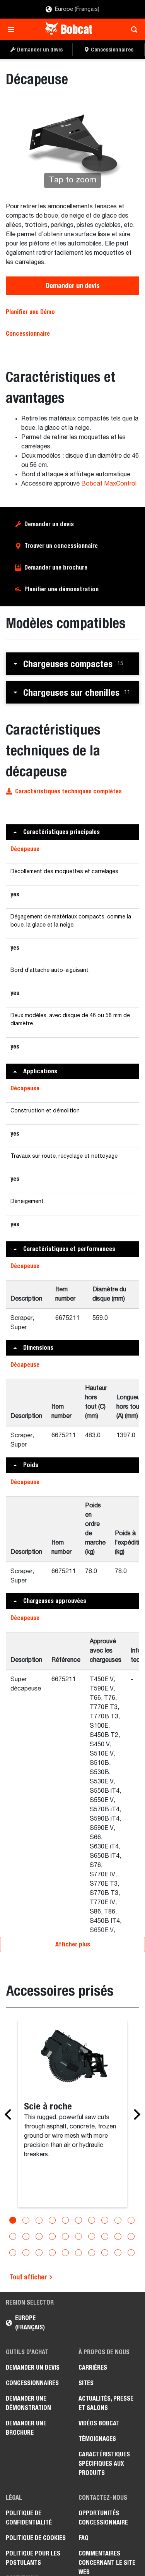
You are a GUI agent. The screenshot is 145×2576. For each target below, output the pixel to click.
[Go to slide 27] (92, 2253)
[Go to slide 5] (65, 2220)
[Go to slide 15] (65, 2236)
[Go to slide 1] (13, 2220)
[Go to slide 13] (39, 2236)
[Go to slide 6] (78, 2220)
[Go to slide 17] (92, 2236)
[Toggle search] (132, 29)
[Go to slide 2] (26, 2220)
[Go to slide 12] (26, 2236)
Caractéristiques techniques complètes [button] (68, 791)
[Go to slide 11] (13, 2236)
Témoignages (97, 2439)
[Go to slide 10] (131, 2220)
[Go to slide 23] (39, 2253)
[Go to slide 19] (118, 2236)
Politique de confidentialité (29, 2518)
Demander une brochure (56, 567)
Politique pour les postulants (33, 2558)
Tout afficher (29, 2277)
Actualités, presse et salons (106, 2403)
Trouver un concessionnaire (61, 546)
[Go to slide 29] (118, 2253)
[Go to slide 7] (92, 2220)
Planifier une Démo (30, 312)
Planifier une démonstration (61, 589)
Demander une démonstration (28, 2403)
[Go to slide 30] (131, 2253)
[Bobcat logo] (69, 29)
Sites (86, 2383)
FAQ (84, 2538)
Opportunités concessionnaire (103, 2518)
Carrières (93, 2367)
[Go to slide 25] (65, 2253)
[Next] (135, 2114)
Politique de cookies (36, 2538)
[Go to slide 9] (118, 2220)
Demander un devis (73, 286)
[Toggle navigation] (13, 29)
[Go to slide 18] (105, 2236)
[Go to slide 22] (26, 2253)
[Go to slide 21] (13, 2253)
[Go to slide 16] (78, 2236)
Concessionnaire (28, 334)
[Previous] (10, 2114)
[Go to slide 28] (105, 2253)
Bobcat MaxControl (109, 484)
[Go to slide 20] (131, 2236)
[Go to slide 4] (52, 2220)
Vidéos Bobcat (99, 2423)
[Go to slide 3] (39, 2220)
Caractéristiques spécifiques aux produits (104, 2464)
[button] (72, 664)
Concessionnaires (32, 2383)
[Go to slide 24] (52, 2253)
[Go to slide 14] (52, 2236)
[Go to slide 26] (78, 2253)
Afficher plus (73, 1944)
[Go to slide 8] (105, 2220)
